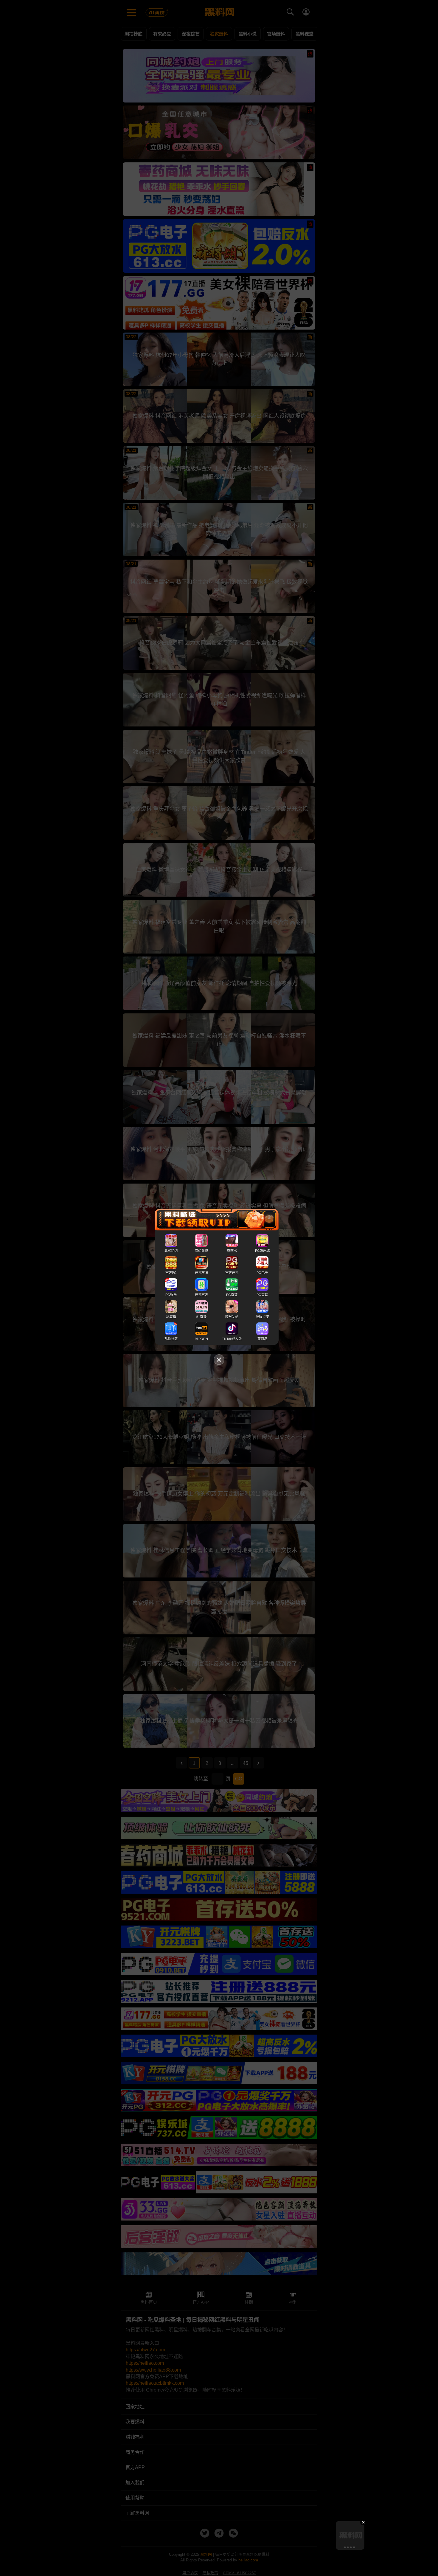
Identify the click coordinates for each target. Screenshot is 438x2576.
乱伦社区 (171, 1339)
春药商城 (201, 1251)
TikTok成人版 (232, 1339)
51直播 (201, 1317)
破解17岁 (262, 1317)
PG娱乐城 (262, 1251)
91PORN (201, 1339)
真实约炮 (171, 1251)
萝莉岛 (262, 1339)
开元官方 (201, 1295)
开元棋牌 (201, 1273)
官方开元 (232, 1273)
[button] (345, 2547)
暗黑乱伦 (232, 1317)
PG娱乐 (171, 1295)
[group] (350, 2535)
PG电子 (262, 1273)
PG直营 (232, 1295)
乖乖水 (232, 1251)
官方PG (171, 1273)
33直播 (171, 1317)
